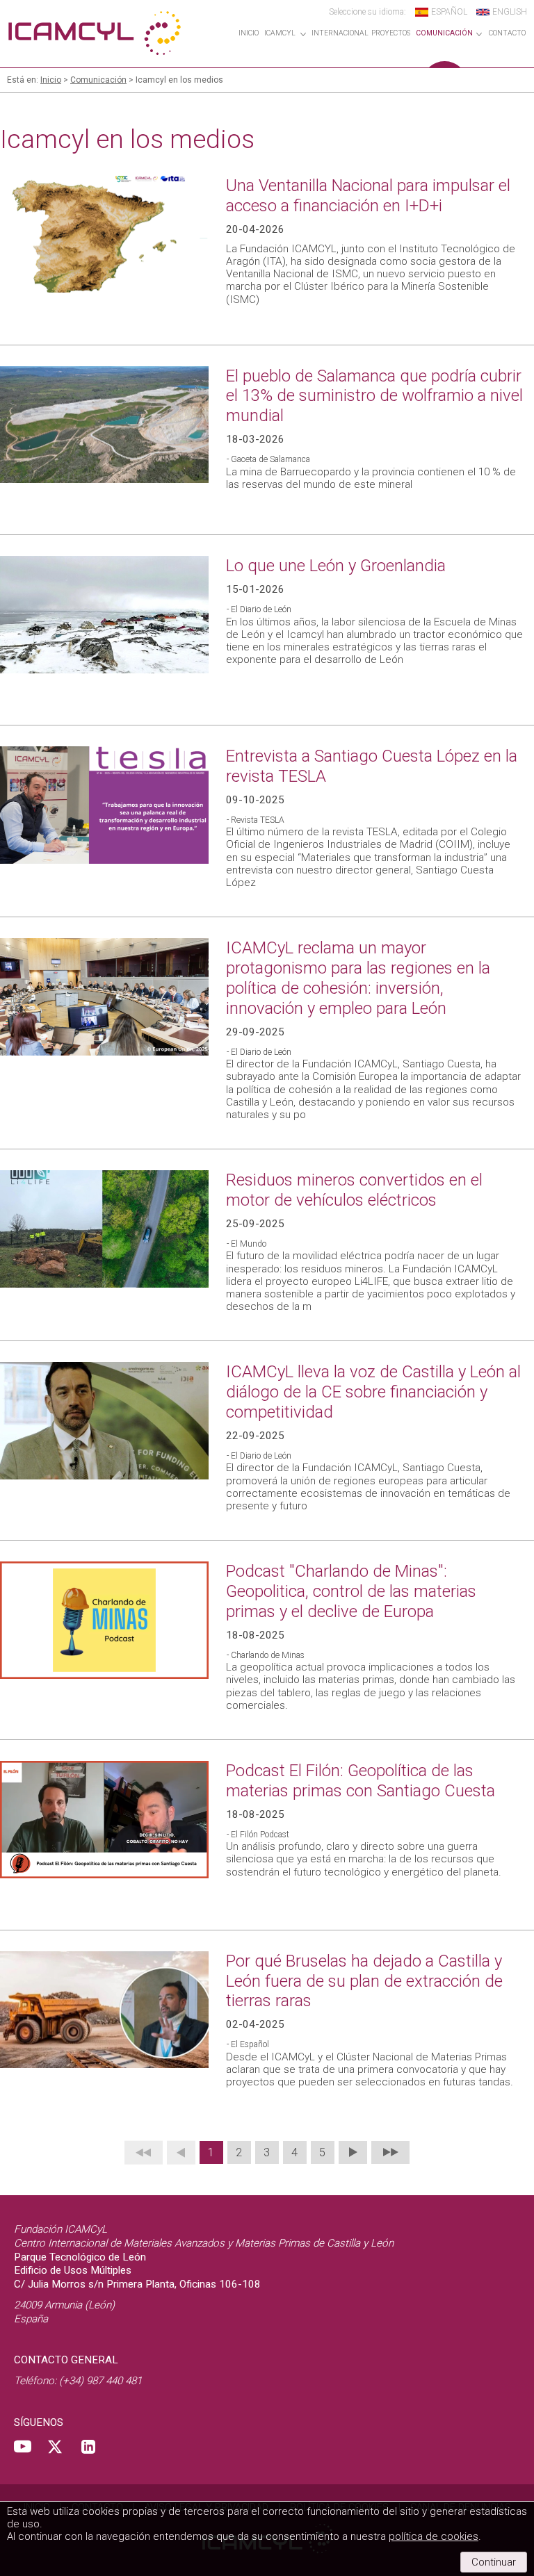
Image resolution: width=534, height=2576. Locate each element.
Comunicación (444, 33)
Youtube (23, 2447)
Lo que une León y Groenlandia (336, 566)
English (510, 12)
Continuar (494, 2562)
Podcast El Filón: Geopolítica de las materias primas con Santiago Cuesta (361, 1781)
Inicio (249, 33)
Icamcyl (280, 33)
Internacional (340, 33)
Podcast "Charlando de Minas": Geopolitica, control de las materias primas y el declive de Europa (351, 1591)
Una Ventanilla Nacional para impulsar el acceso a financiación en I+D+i (368, 196)
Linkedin (88, 2447)
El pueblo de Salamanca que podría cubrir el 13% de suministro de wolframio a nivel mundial (374, 396)
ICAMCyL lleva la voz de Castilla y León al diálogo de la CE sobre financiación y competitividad (373, 1392)
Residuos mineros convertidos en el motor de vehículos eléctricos (354, 1190)
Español (449, 12)
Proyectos (391, 33)
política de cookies (434, 2536)
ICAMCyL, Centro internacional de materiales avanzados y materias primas (94, 33)
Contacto (507, 33)
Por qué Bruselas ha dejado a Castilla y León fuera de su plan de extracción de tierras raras (364, 1981)
